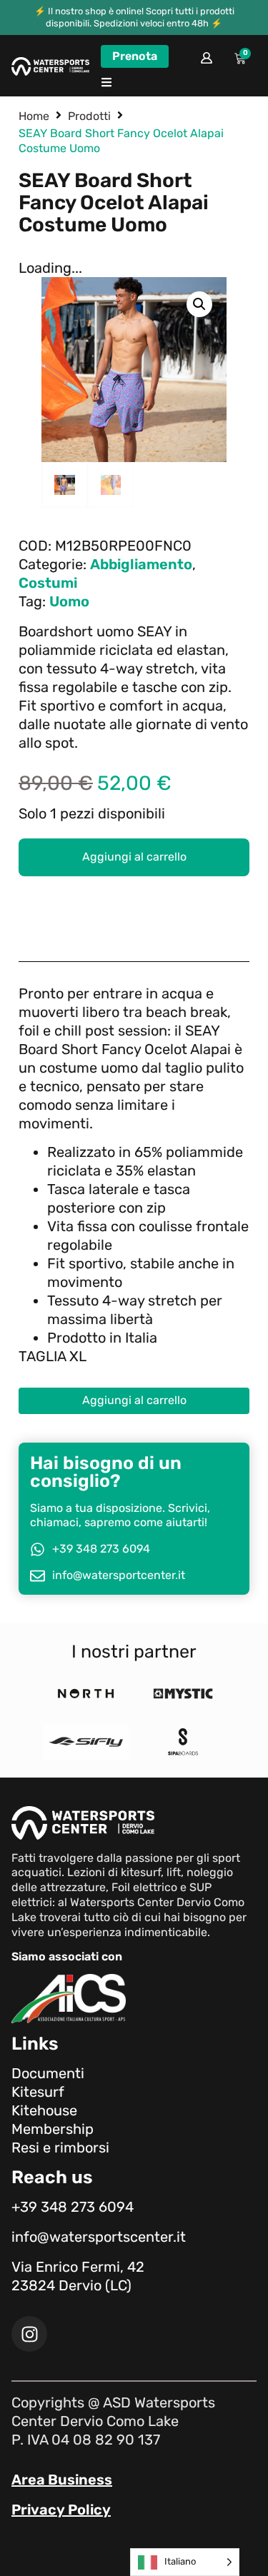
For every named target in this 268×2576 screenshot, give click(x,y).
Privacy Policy (61, 2510)
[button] (106, 82)
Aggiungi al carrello (134, 857)
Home (34, 116)
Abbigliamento (141, 564)
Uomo (69, 601)
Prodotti (89, 116)
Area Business (62, 2480)
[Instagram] (29, 2334)
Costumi (48, 583)
